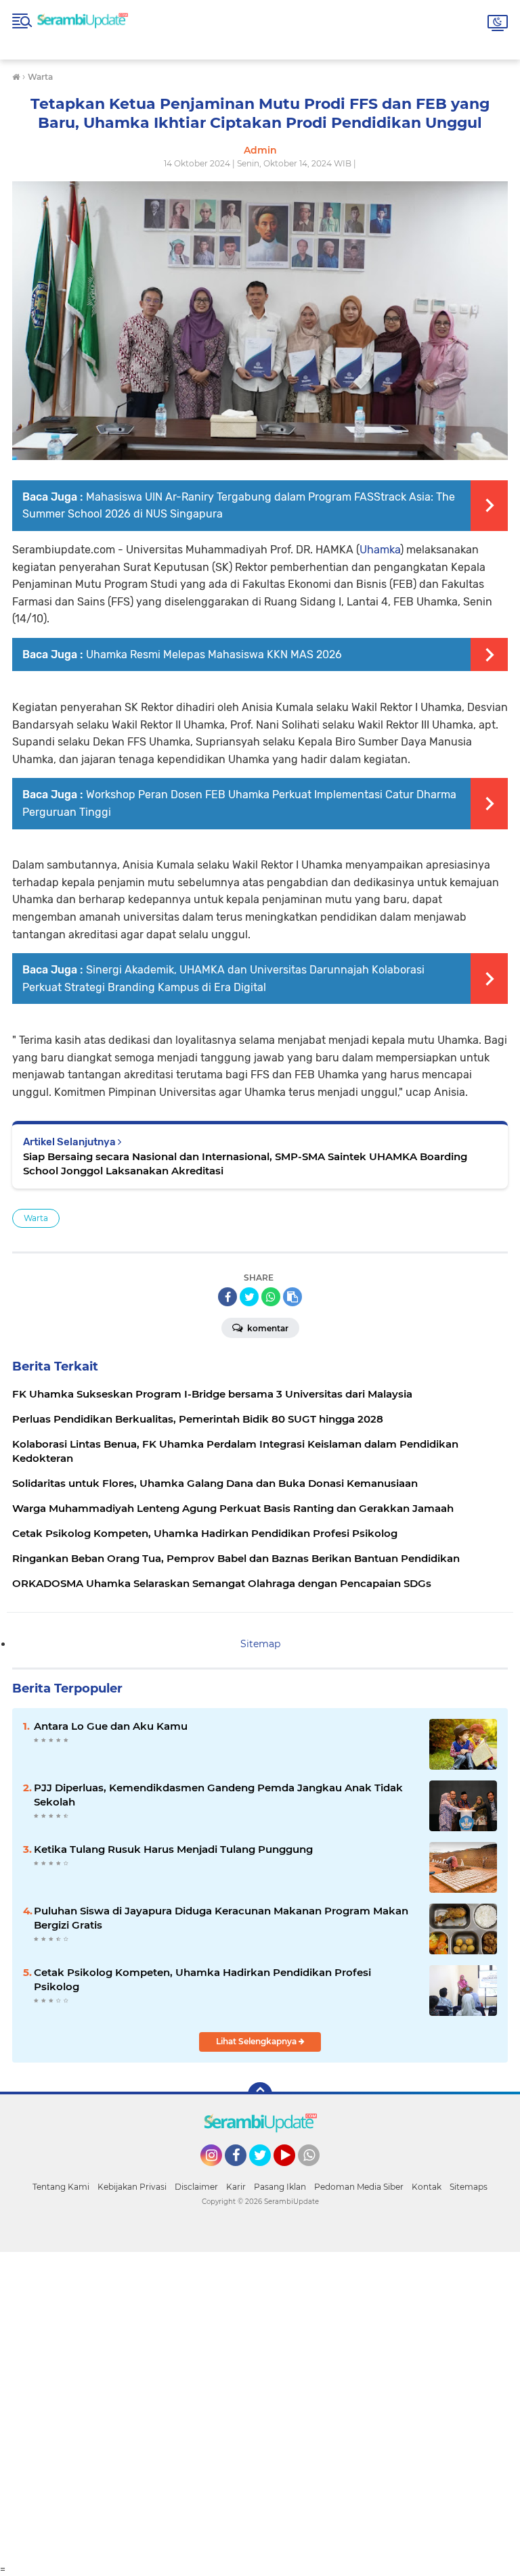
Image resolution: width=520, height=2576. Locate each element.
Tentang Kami (61, 2187)
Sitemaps (469, 2187)
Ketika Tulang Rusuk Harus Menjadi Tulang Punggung (173, 1849)
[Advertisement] (260, 2408)
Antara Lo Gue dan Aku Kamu (111, 1726)
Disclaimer (196, 2187)
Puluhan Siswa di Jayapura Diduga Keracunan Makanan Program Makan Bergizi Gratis (221, 1918)
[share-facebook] (227, 1297)
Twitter (266, 2172)
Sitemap (260, 1644)
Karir (236, 2187)
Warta (36, 1218)
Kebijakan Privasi (132, 2187)
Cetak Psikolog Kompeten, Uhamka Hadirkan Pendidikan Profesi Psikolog (202, 1979)
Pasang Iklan (280, 2187)
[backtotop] (260, 2094)
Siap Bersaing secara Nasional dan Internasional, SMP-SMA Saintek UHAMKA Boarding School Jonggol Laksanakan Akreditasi (245, 1164)
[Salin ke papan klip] (292, 1297)
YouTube (294, 2172)
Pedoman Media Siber (359, 2187)
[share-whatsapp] (271, 1297)
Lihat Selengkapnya (257, 2041)
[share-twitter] (249, 1297)
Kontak (427, 2187)
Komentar (267, 1328)
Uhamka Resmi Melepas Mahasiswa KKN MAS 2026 (214, 654)
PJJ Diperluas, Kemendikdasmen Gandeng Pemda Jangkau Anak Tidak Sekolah (218, 1795)
